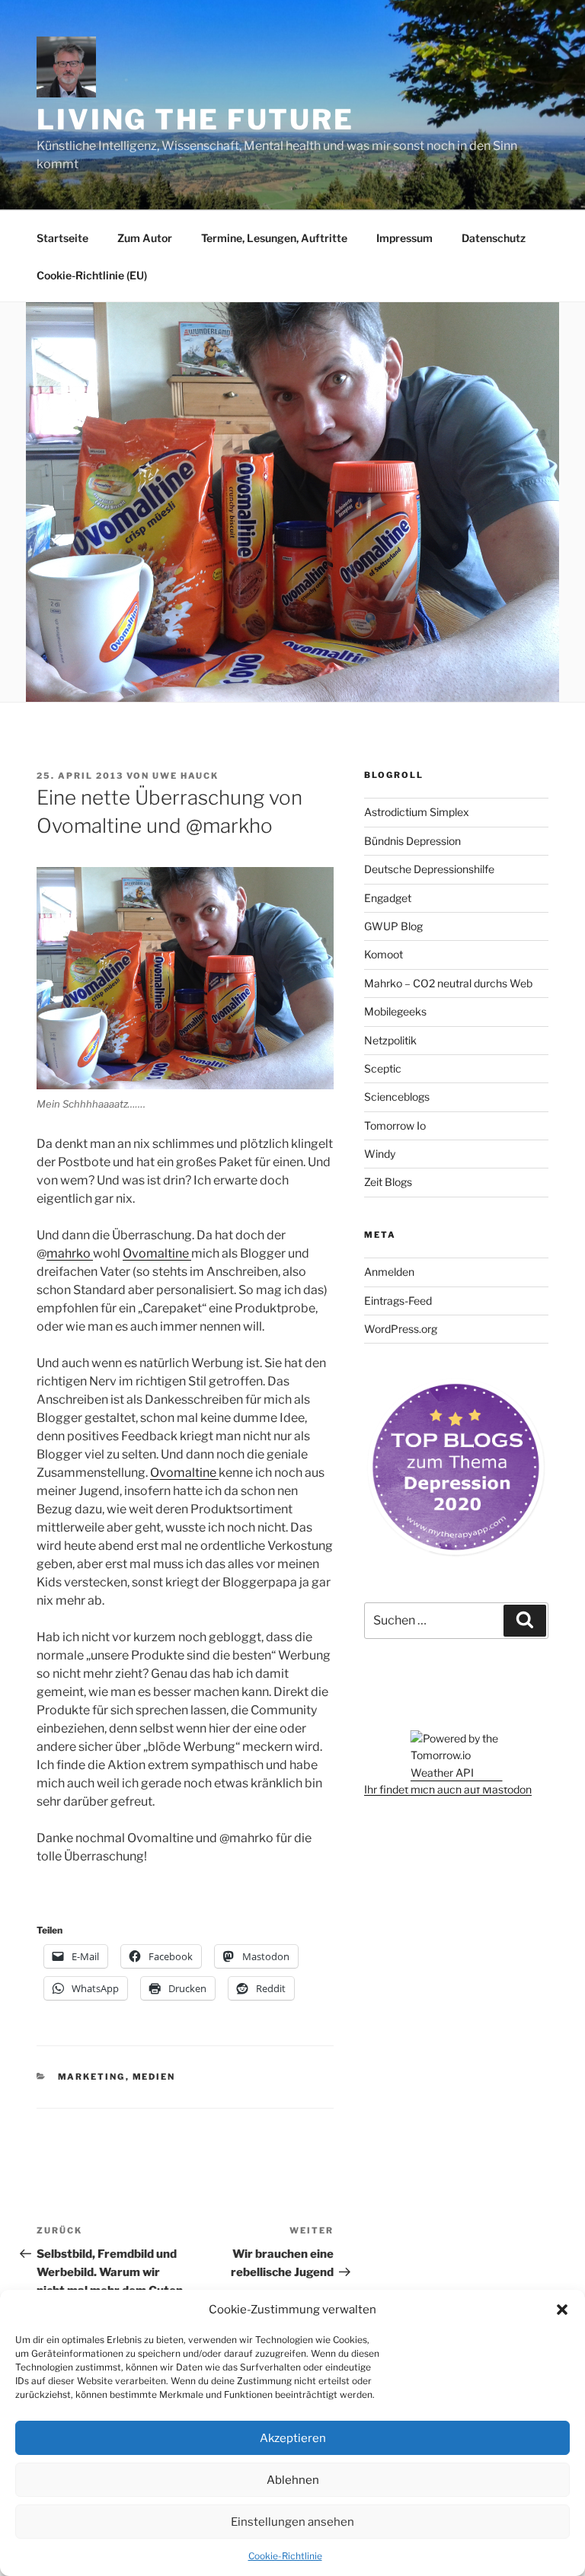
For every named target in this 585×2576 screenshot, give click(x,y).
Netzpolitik (390, 1040)
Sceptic (383, 1068)
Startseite (62, 238)
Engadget (388, 898)
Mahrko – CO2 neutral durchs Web (448, 983)
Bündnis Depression (412, 841)
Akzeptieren (293, 2438)
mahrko (70, 1253)
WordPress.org (401, 1329)
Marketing (92, 2077)
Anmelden (389, 1272)
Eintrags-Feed (398, 1301)
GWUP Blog (393, 926)
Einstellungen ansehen (292, 2522)
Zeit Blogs (388, 1182)
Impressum (404, 238)
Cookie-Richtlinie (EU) (92, 275)
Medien (154, 2077)
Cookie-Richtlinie (285, 2556)
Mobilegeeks (395, 1011)
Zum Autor (145, 238)
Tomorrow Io (395, 1125)
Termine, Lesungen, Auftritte (274, 238)
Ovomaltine (157, 1253)
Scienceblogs (397, 1097)
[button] (562, 2310)
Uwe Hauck (185, 776)
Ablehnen (293, 2480)
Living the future (195, 120)
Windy (380, 1154)
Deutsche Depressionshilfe (429, 869)
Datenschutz (494, 238)
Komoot (384, 954)
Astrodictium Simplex (417, 812)
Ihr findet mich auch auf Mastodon (448, 1789)
